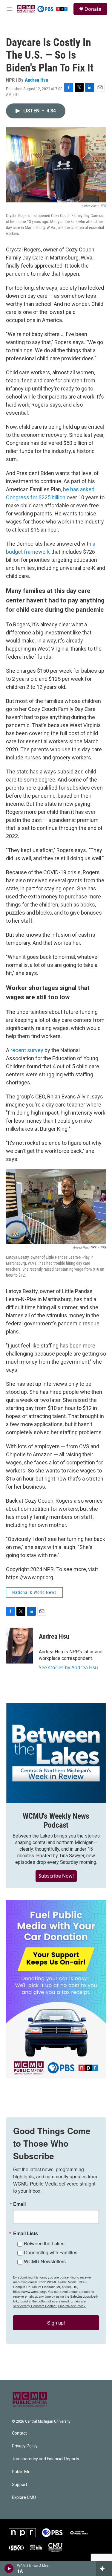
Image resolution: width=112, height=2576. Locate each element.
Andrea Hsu (36, 80)
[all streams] (104, 2569)
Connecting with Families (51, 2252)
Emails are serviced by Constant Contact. (49, 2303)
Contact (19, 2433)
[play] (9, 2569)
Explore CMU (24, 2498)
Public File (21, 2472)
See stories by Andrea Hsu (68, 1667)
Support (20, 2485)
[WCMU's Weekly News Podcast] (56, 1753)
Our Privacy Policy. (72, 2306)
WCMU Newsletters (45, 2261)
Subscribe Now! (56, 1876)
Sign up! (56, 2323)
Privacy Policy (25, 2446)
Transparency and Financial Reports (46, 2459)
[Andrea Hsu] (19, 1646)
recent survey (27, 1050)
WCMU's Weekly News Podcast (56, 1820)
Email (19, 2204)
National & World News (34, 1592)
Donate (93, 9)
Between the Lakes (44, 2243)
